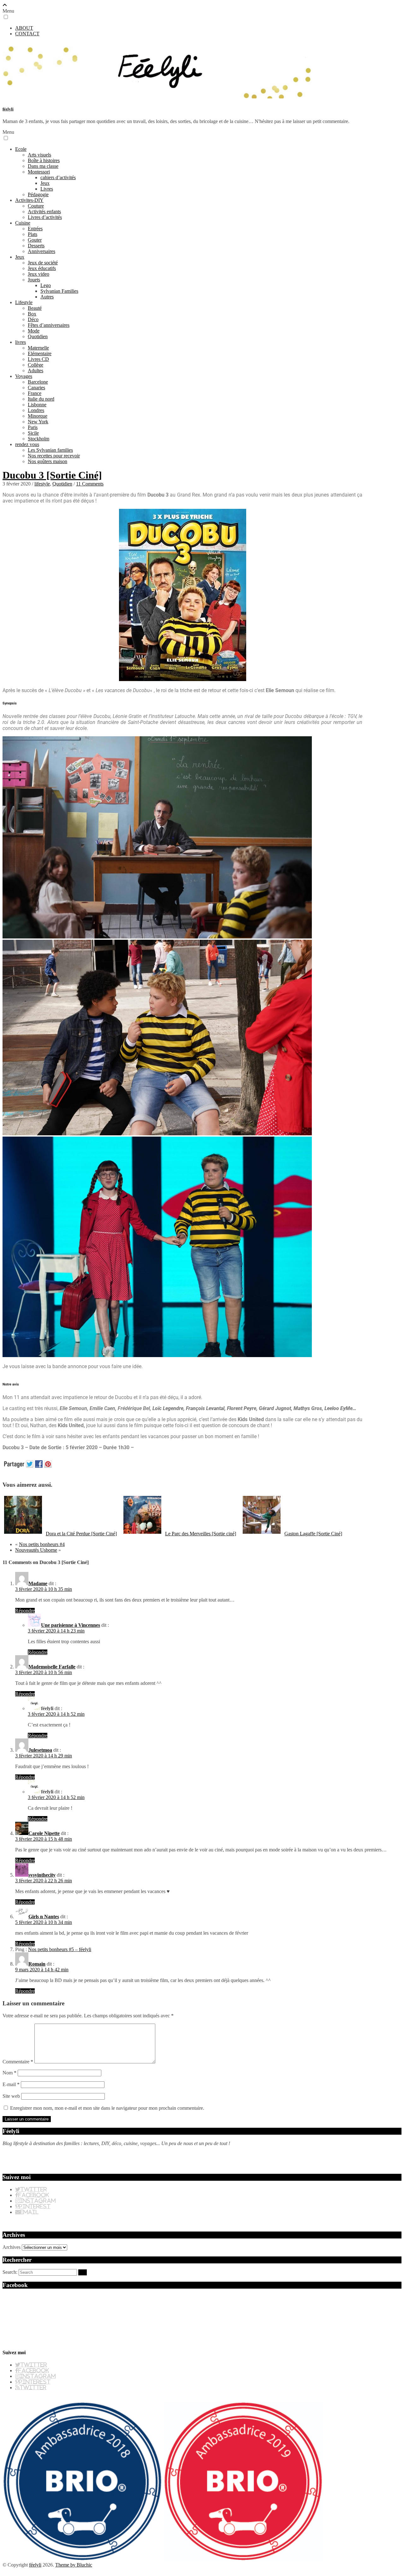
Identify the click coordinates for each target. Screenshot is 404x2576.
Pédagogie (38, 194)
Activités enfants (44, 212)
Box (32, 314)
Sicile (33, 433)
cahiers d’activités (58, 177)
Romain (37, 1964)
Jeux (45, 183)
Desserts (36, 246)
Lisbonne (37, 405)
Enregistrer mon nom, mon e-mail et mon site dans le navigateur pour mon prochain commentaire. (107, 2108)
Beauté (35, 308)
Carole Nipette (44, 1833)
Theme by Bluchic (74, 2565)
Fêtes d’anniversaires (49, 325)
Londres (36, 410)
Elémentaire (40, 353)
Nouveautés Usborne (36, 1550)
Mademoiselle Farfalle (52, 1667)
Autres (47, 297)
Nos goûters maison (48, 461)
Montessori (39, 172)
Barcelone (38, 382)
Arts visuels (39, 155)
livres (21, 342)
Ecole (21, 149)
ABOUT (24, 28)
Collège (36, 365)
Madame (38, 1583)
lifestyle (42, 484)
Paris (33, 427)
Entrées (35, 229)
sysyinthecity (42, 1875)
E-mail (11, 2084)
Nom (9, 2073)
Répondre (25, 1611)
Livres (47, 189)
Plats (33, 234)
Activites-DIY (29, 200)
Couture (36, 206)
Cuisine (23, 223)
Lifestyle (24, 302)
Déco (33, 319)
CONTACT (27, 34)
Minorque (38, 416)
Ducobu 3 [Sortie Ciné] (52, 475)
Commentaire (18, 2062)
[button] (6, 17)
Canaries (36, 388)
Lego (46, 285)
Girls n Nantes (44, 1917)
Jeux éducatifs (42, 268)
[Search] (83, 2272)
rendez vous (27, 444)
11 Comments (90, 484)
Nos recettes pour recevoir (54, 456)
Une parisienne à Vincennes (71, 1625)
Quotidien (38, 336)
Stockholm (39, 439)
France (35, 393)
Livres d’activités (45, 217)
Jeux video (39, 274)
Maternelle (38, 348)
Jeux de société (43, 263)
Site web (11, 2096)
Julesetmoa (40, 1750)
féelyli (8, 109)
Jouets (34, 280)
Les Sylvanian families (50, 450)
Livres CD (38, 359)
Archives (12, 2247)
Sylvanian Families (59, 291)
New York (38, 422)
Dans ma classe (43, 166)
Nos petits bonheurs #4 (42, 1544)
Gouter (35, 240)
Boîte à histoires (44, 160)
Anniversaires (42, 251)
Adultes (36, 371)
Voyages (24, 376)
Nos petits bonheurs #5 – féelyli (60, 1949)
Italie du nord (41, 399)
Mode (34, 331)
